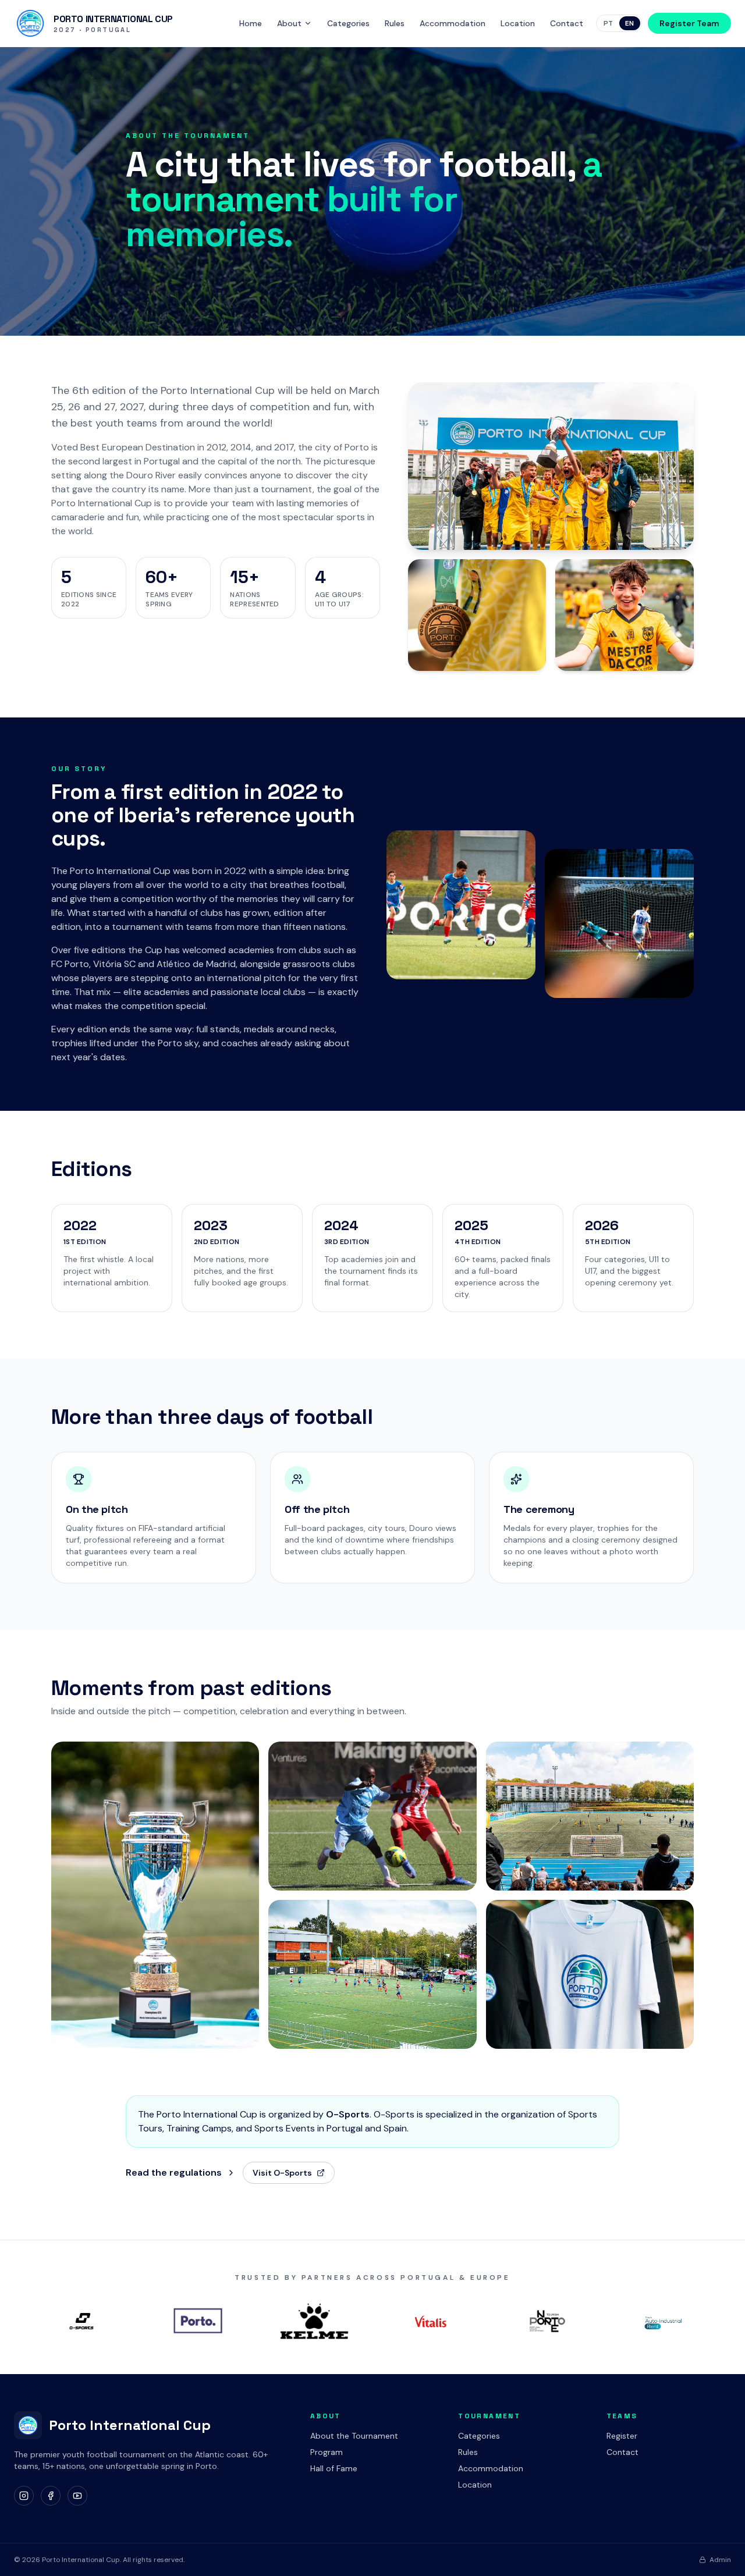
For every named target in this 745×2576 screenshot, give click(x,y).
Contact (567, 23)
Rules (395, 23)
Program (327, 2452)
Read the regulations (174, 2172)
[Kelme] (314, 2321)
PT (609, 23)
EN (630, 23)
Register (622, 2436)
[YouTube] (77, 2496)
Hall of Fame (334, 2468)
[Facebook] (51, 2496)
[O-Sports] (81, 2321)
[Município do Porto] (198, 2321)
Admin (720, 2560)
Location (518, 23)
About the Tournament (354, 2436)
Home (251, 23)
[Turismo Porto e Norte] (547, 2321)
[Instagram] (24, 2496)
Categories (348, 23)
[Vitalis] (431, 2321)
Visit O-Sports (282, 2173)
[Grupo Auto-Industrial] (664, 2321)
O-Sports (348, 2114)
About (289, 23)
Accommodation (453, 23)
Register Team (689, 23)
